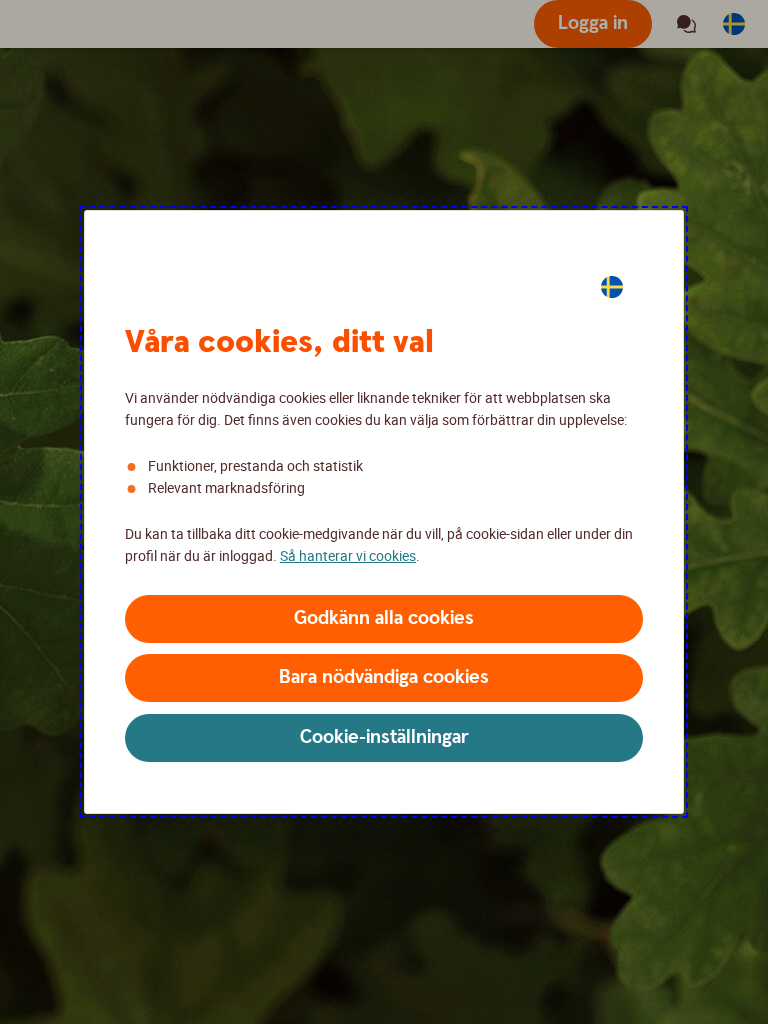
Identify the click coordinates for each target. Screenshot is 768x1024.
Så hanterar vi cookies (348, 555)
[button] (384, 619)
